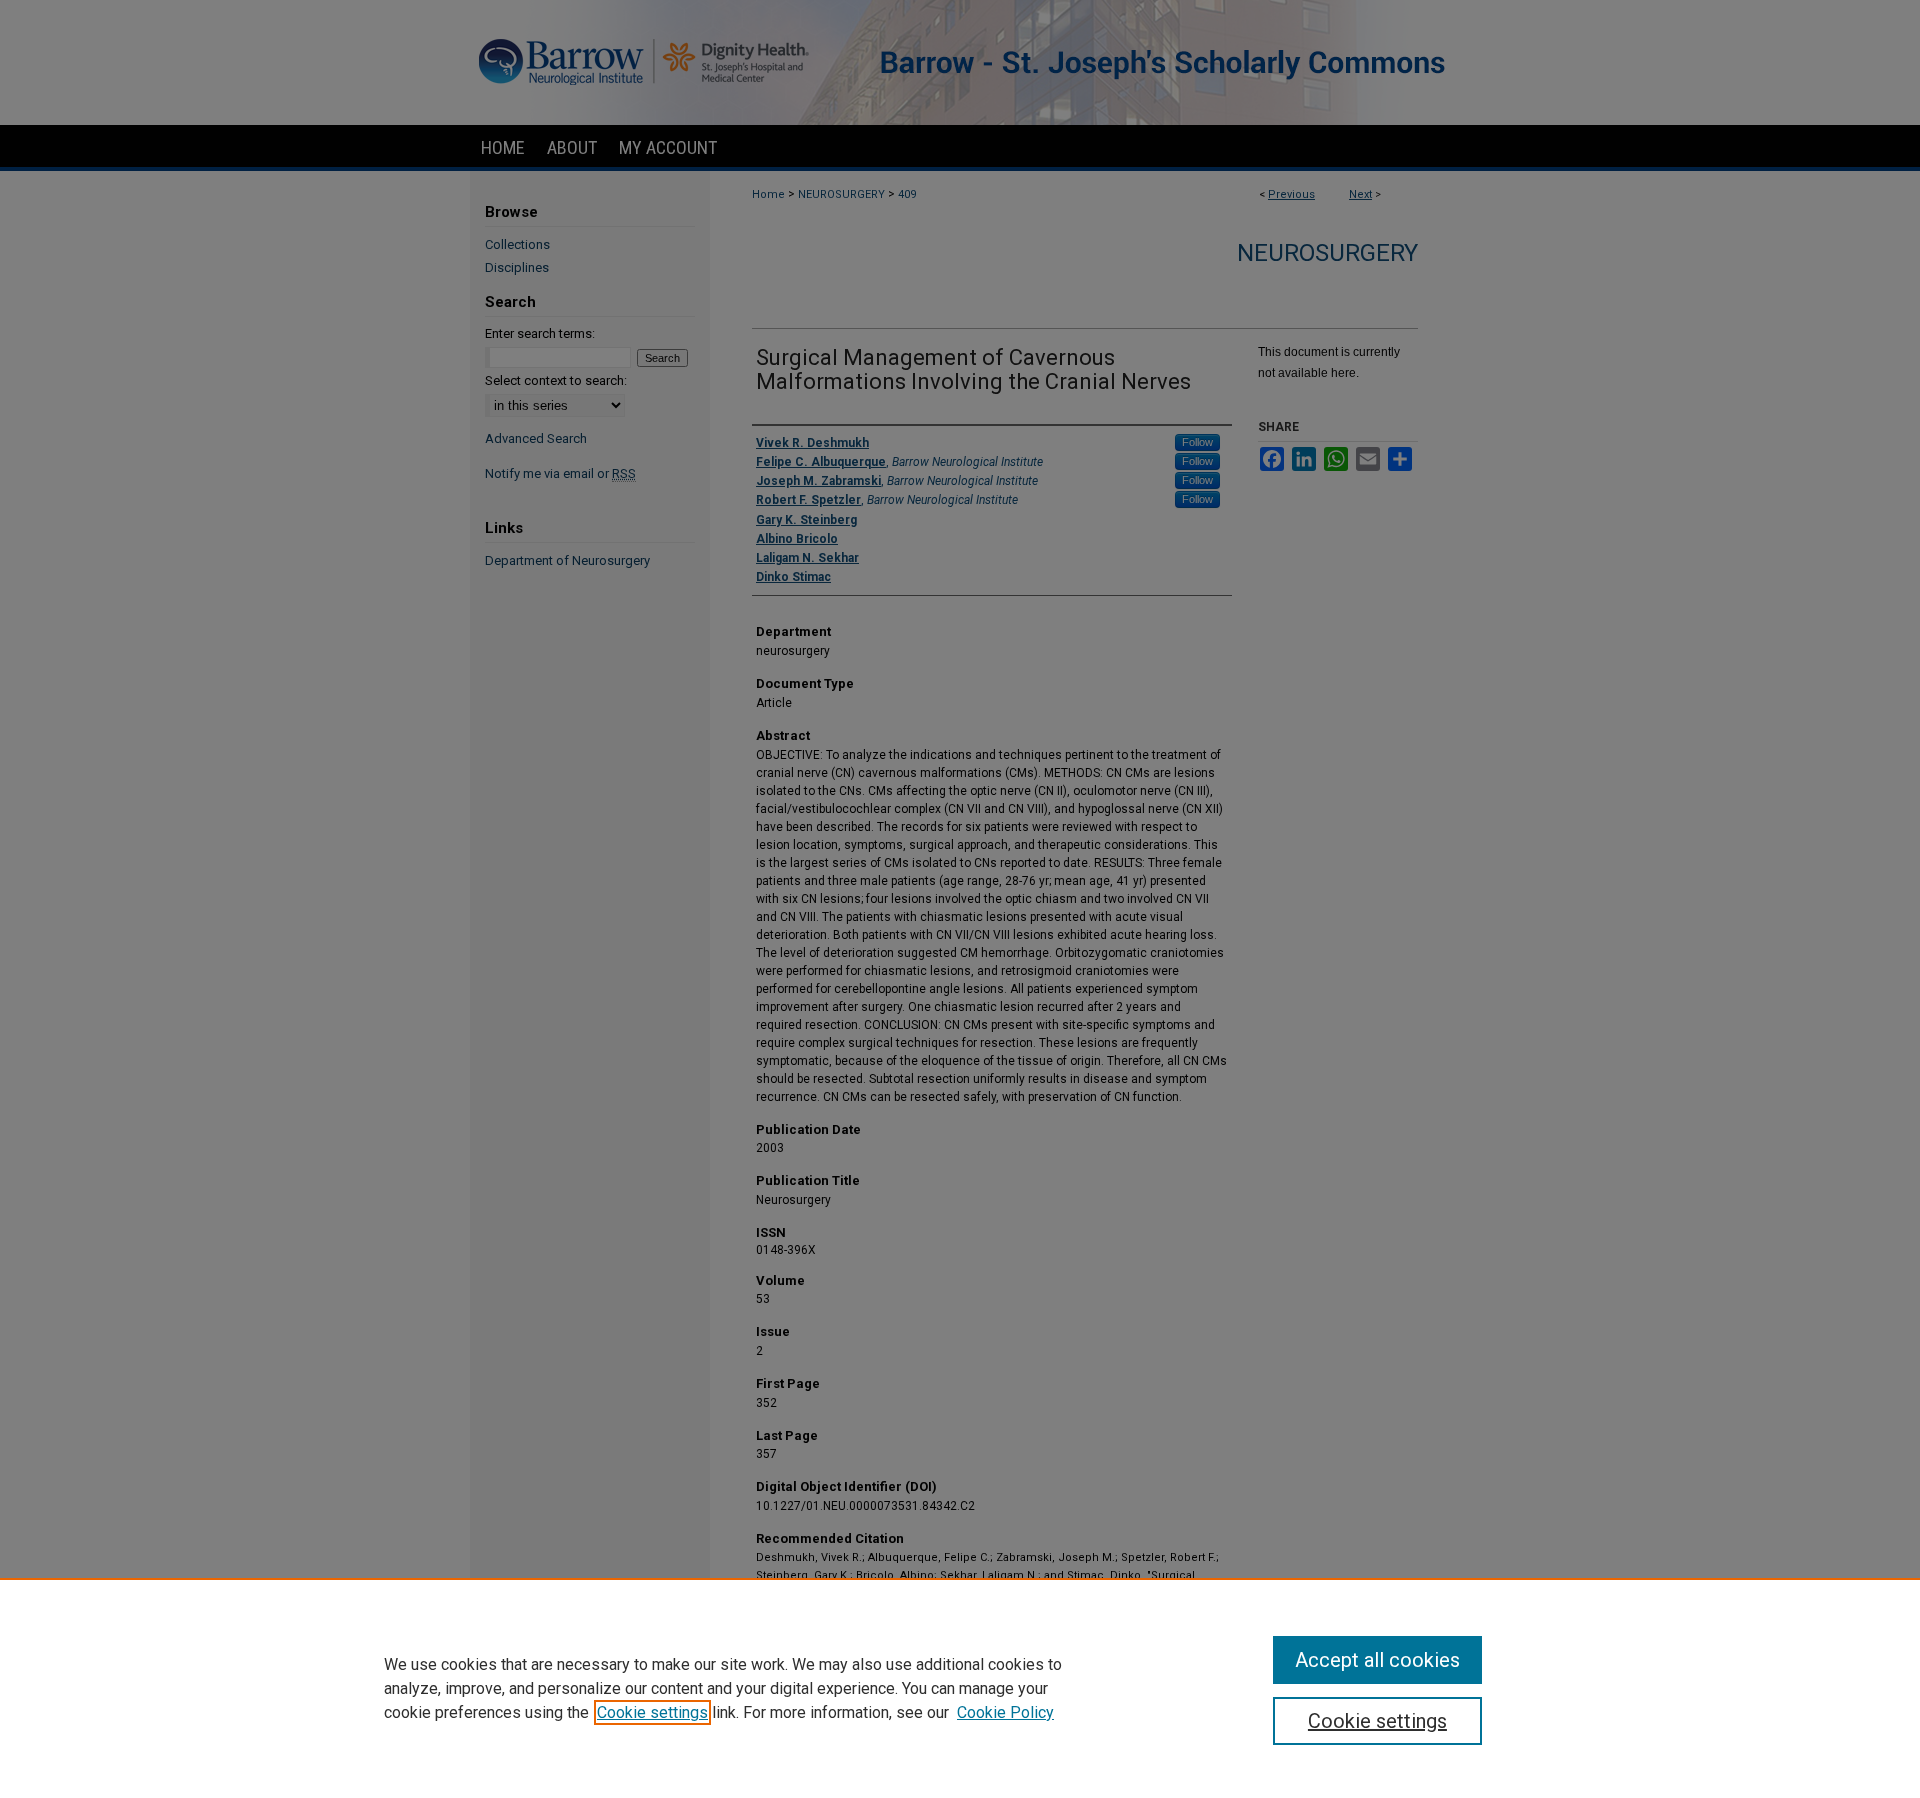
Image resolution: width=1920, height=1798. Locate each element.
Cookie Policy (1005, 1712)
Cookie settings (652, 1712)
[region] (960, 1688)
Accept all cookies (1377, 1660)
